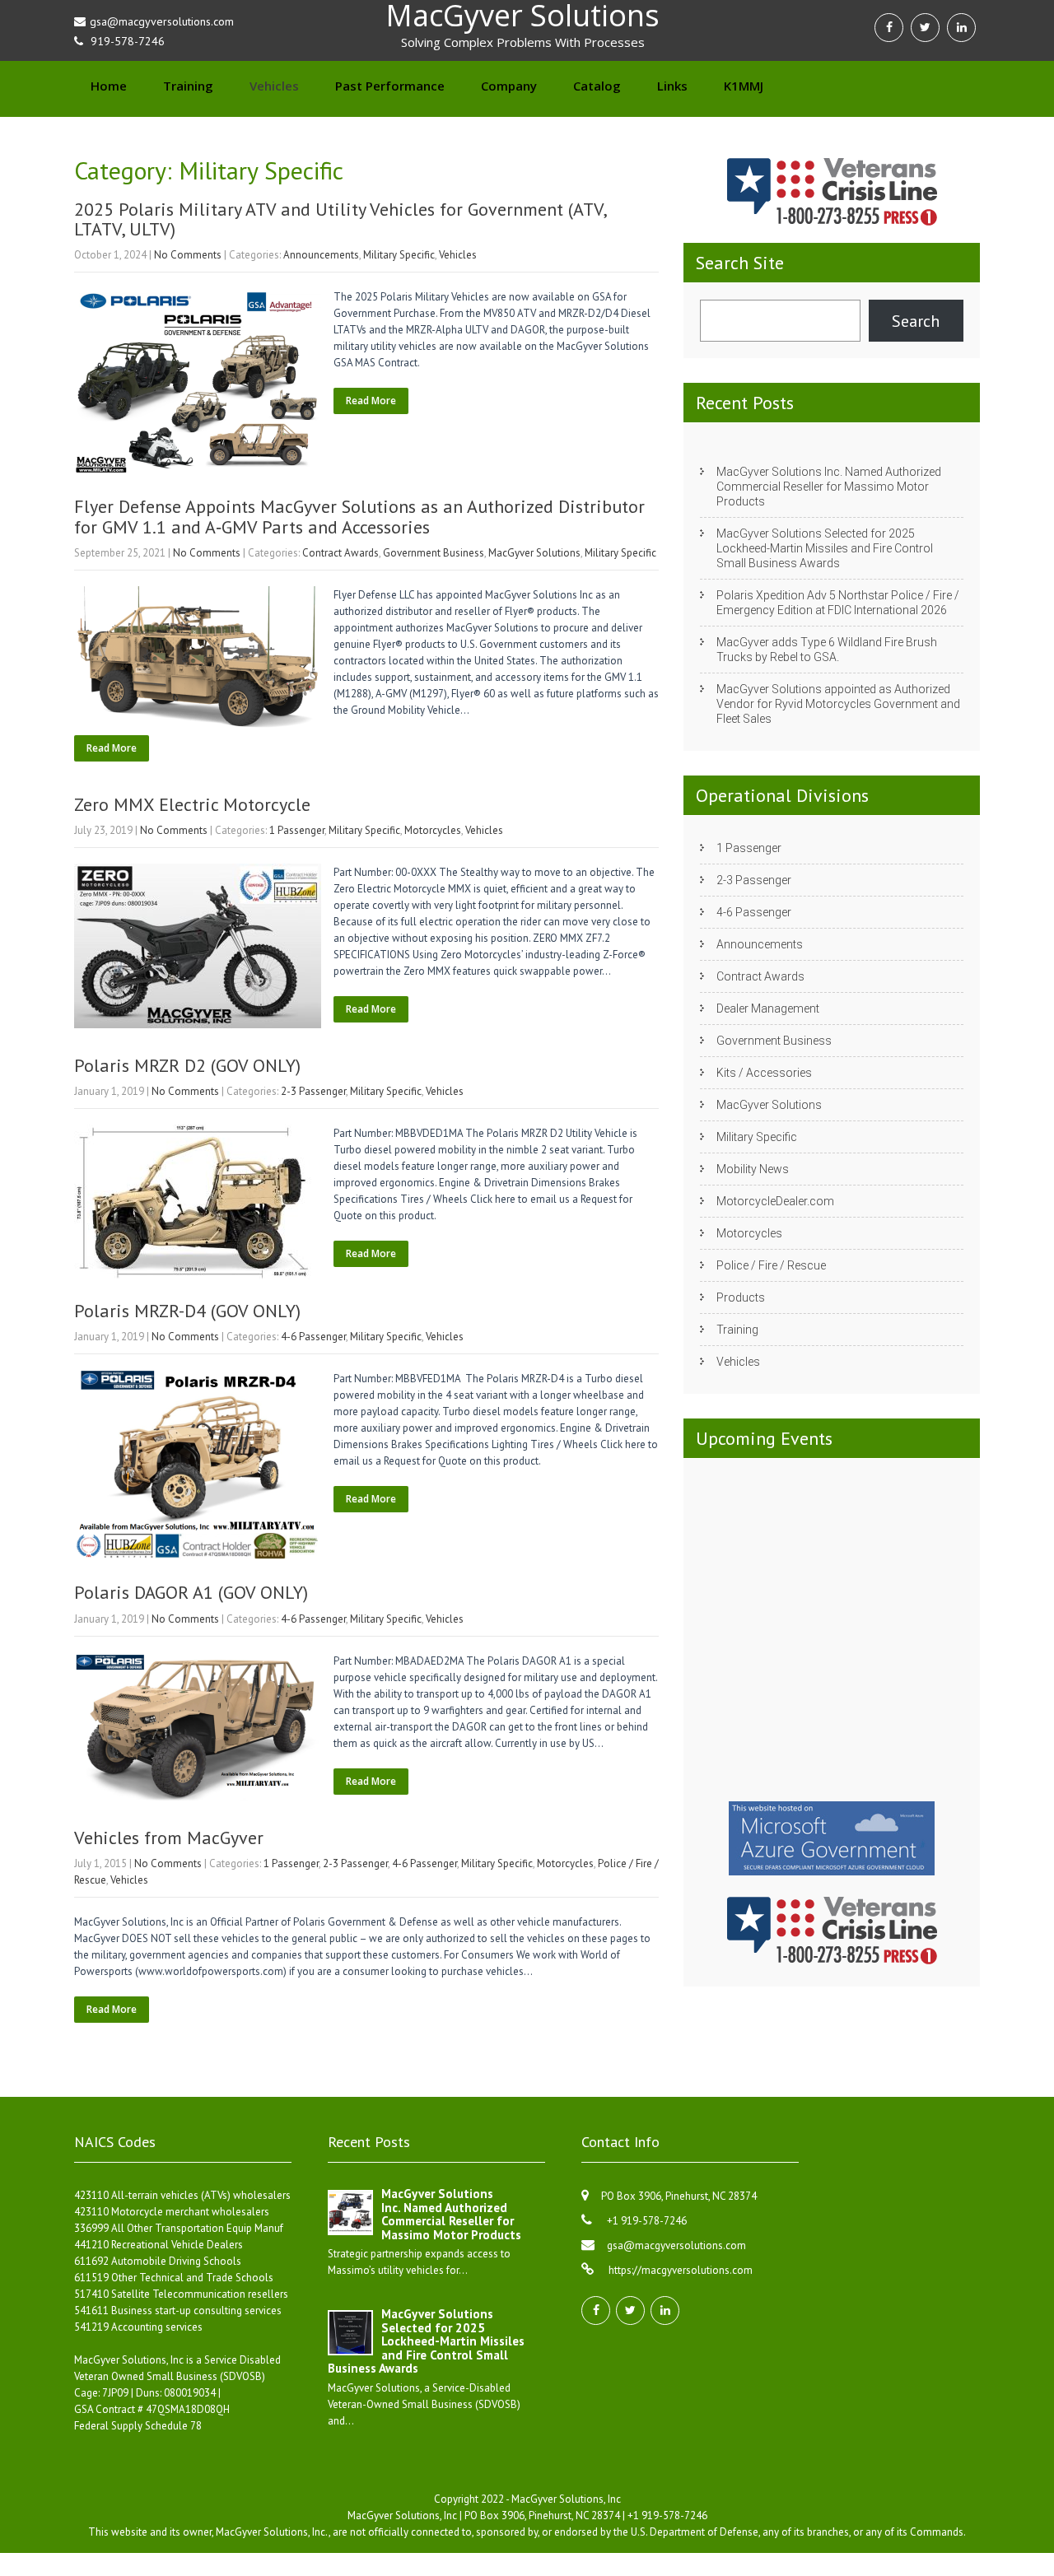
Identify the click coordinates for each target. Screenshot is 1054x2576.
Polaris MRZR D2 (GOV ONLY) (187, 1065)
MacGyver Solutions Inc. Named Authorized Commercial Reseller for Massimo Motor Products (829, 487)
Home (109, 86)
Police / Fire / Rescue (771, 1265)
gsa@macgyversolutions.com (676, 2245)
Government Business (434, 553)
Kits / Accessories (764, 1073)
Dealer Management (768, 1009)
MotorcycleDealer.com (775, 1201)
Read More (371, 401)
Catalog (597, 86)
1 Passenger (297, 830)
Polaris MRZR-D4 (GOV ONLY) (187, 1311)
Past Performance (390, 86)
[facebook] (889, 28)
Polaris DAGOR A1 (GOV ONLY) (191, 1592)
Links (672, 86)
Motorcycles (433, 830)
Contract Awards (340, 553)
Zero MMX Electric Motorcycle (192, 804)
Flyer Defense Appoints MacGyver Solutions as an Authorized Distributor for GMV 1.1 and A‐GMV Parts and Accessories (359, 516)
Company (509, 86)
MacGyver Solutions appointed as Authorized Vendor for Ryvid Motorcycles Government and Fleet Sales (838, 704)
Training (188, 86)
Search (916, 321)
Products (741, 1297)
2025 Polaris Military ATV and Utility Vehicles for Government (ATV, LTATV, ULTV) (340, 219)
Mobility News (753, 1169)
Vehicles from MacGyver (169, 1838)
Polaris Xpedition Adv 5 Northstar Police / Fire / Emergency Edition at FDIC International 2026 (838, 603)
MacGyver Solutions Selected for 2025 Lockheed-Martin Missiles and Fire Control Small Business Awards (825, 548)
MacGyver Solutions (534, 553)
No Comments (188, 255)
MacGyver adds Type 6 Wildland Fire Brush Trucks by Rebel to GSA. (827, 650)
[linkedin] (961, 28)
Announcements (321, 255)
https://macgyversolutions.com (679, 2270)
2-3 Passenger (313, 1091)
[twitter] (925, 28)
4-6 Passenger (313, 1337)
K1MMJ (744, 86)
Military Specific (399, 255)
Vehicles (274, 86)
